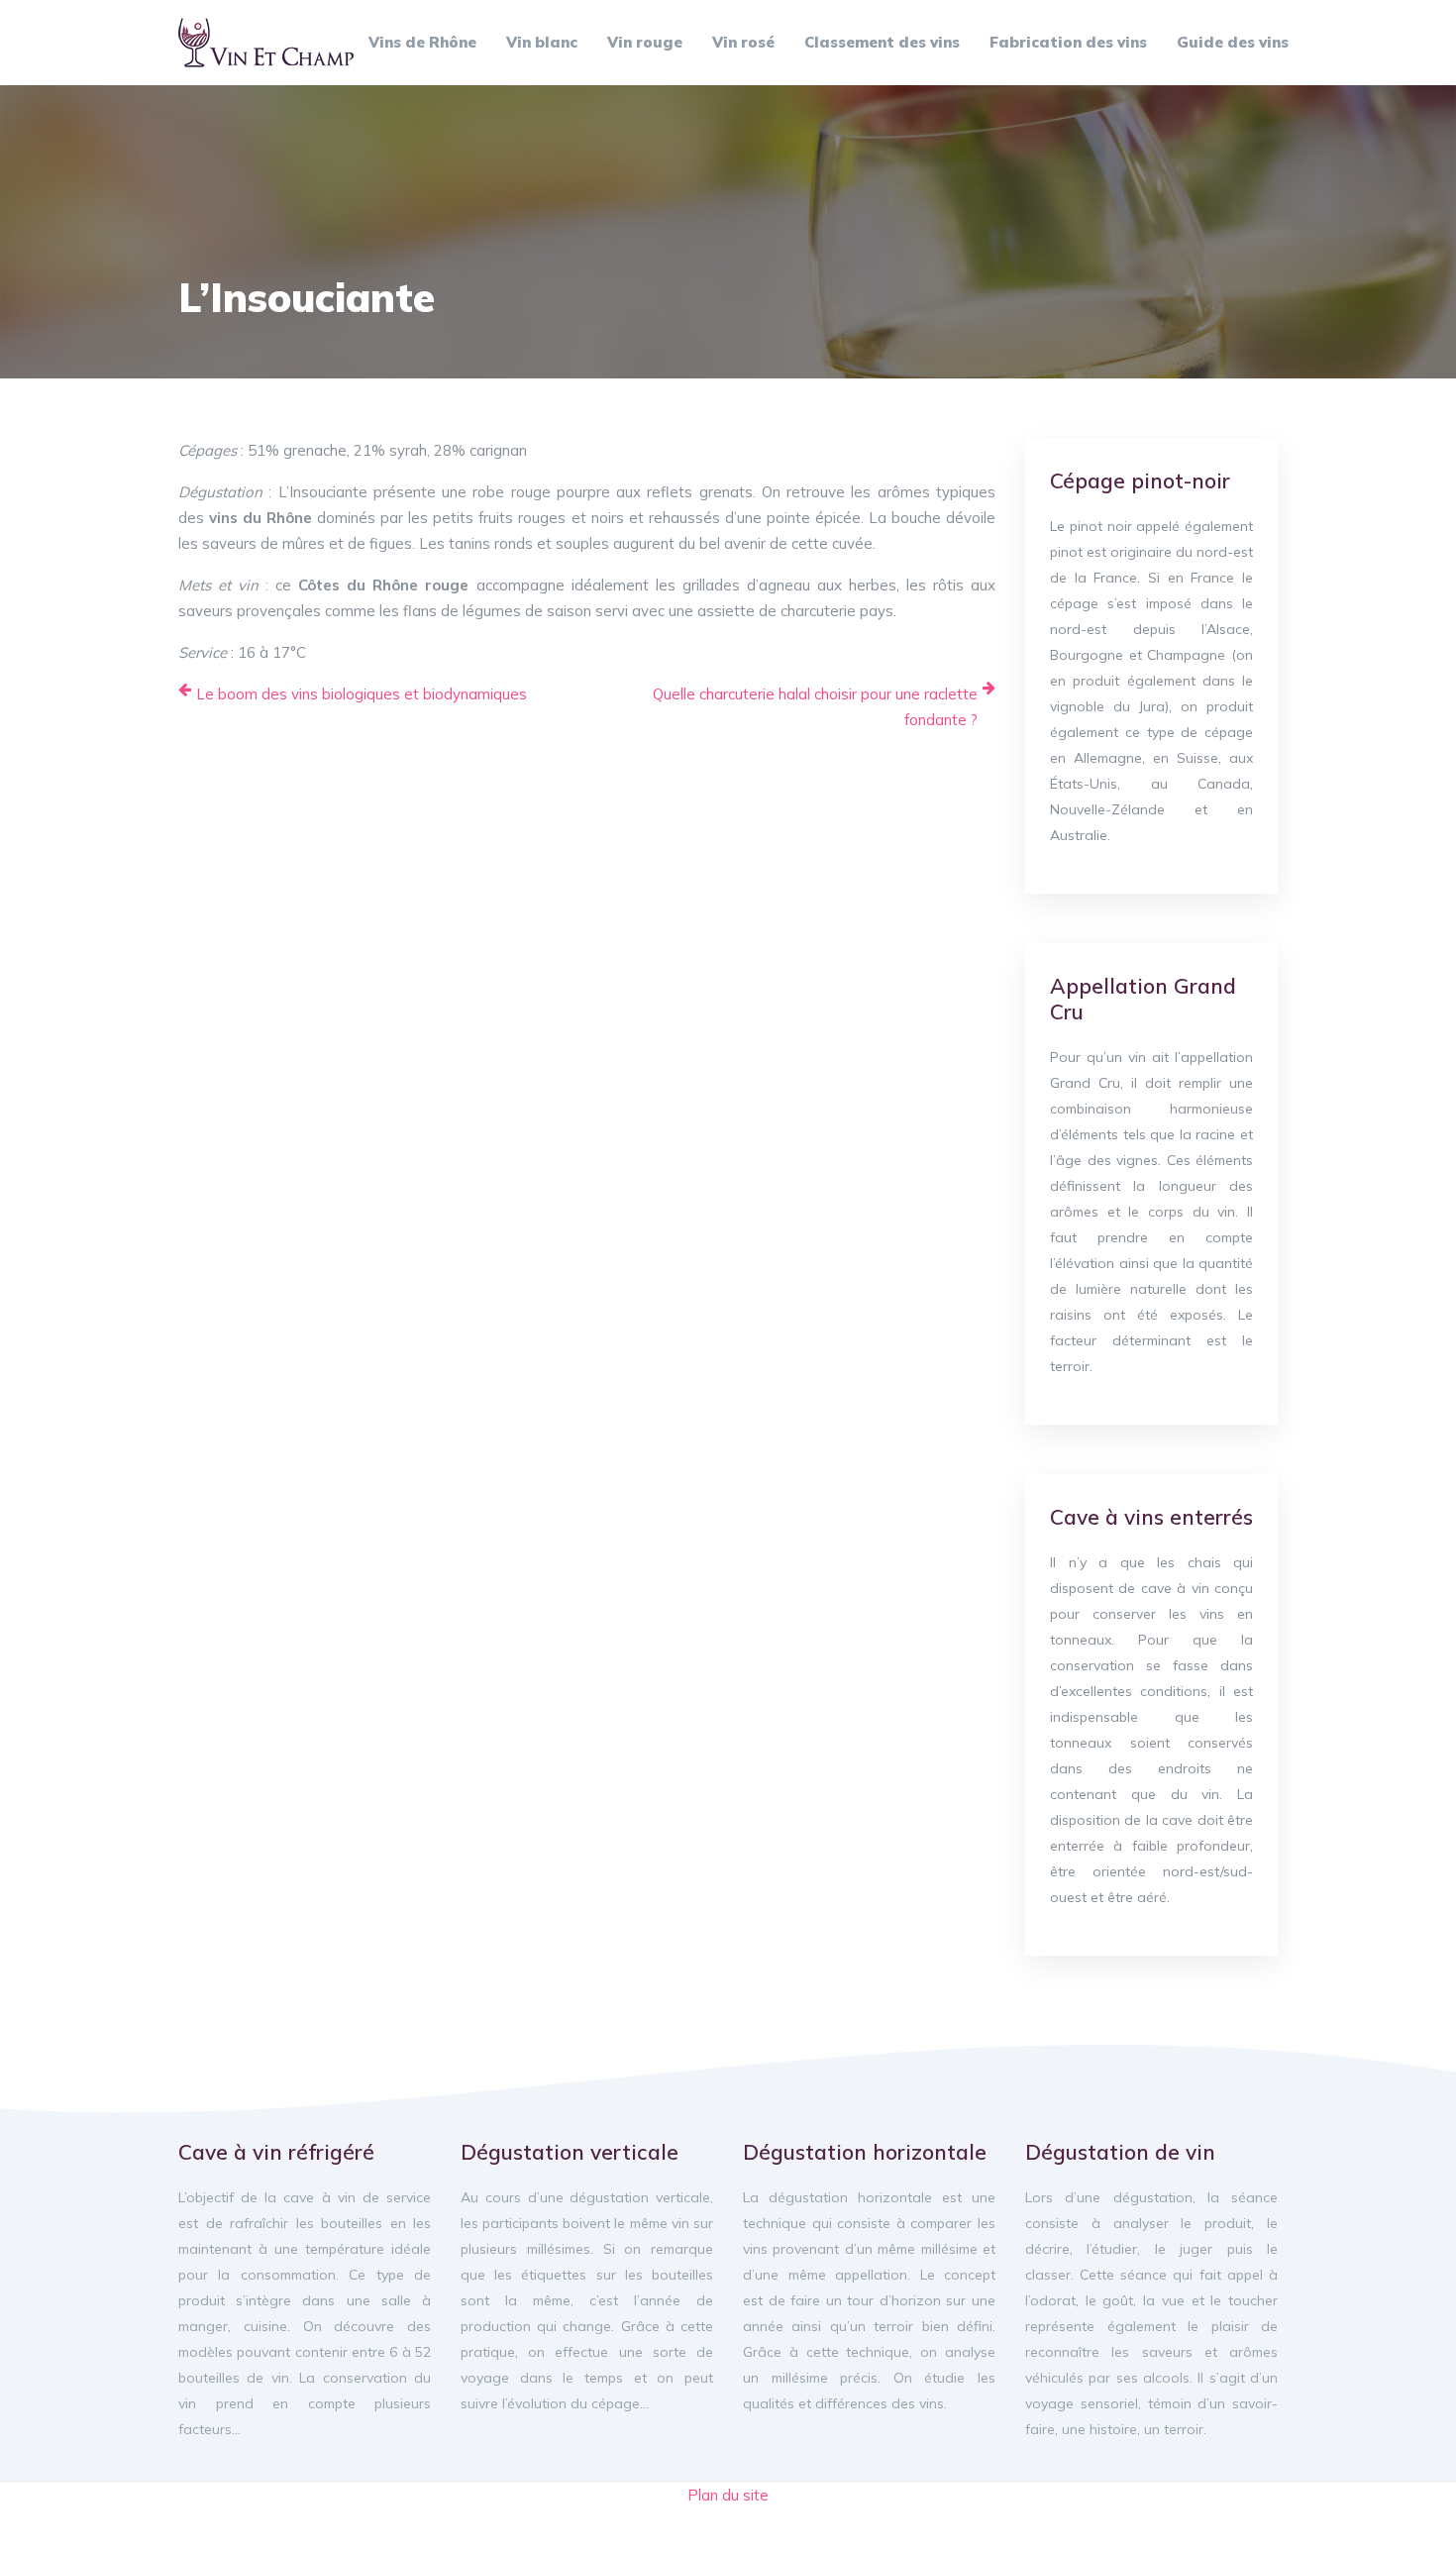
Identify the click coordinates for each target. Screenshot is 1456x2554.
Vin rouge (645, 42)
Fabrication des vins (1068, 42)
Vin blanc (542, 42)
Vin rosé (743, 42)
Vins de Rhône (422, 42)
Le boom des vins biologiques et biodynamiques (362, 694)
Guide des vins (1233, 42)
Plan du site (728, 2495)
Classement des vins (882, 42)
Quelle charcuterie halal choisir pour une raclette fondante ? (815, 707)
